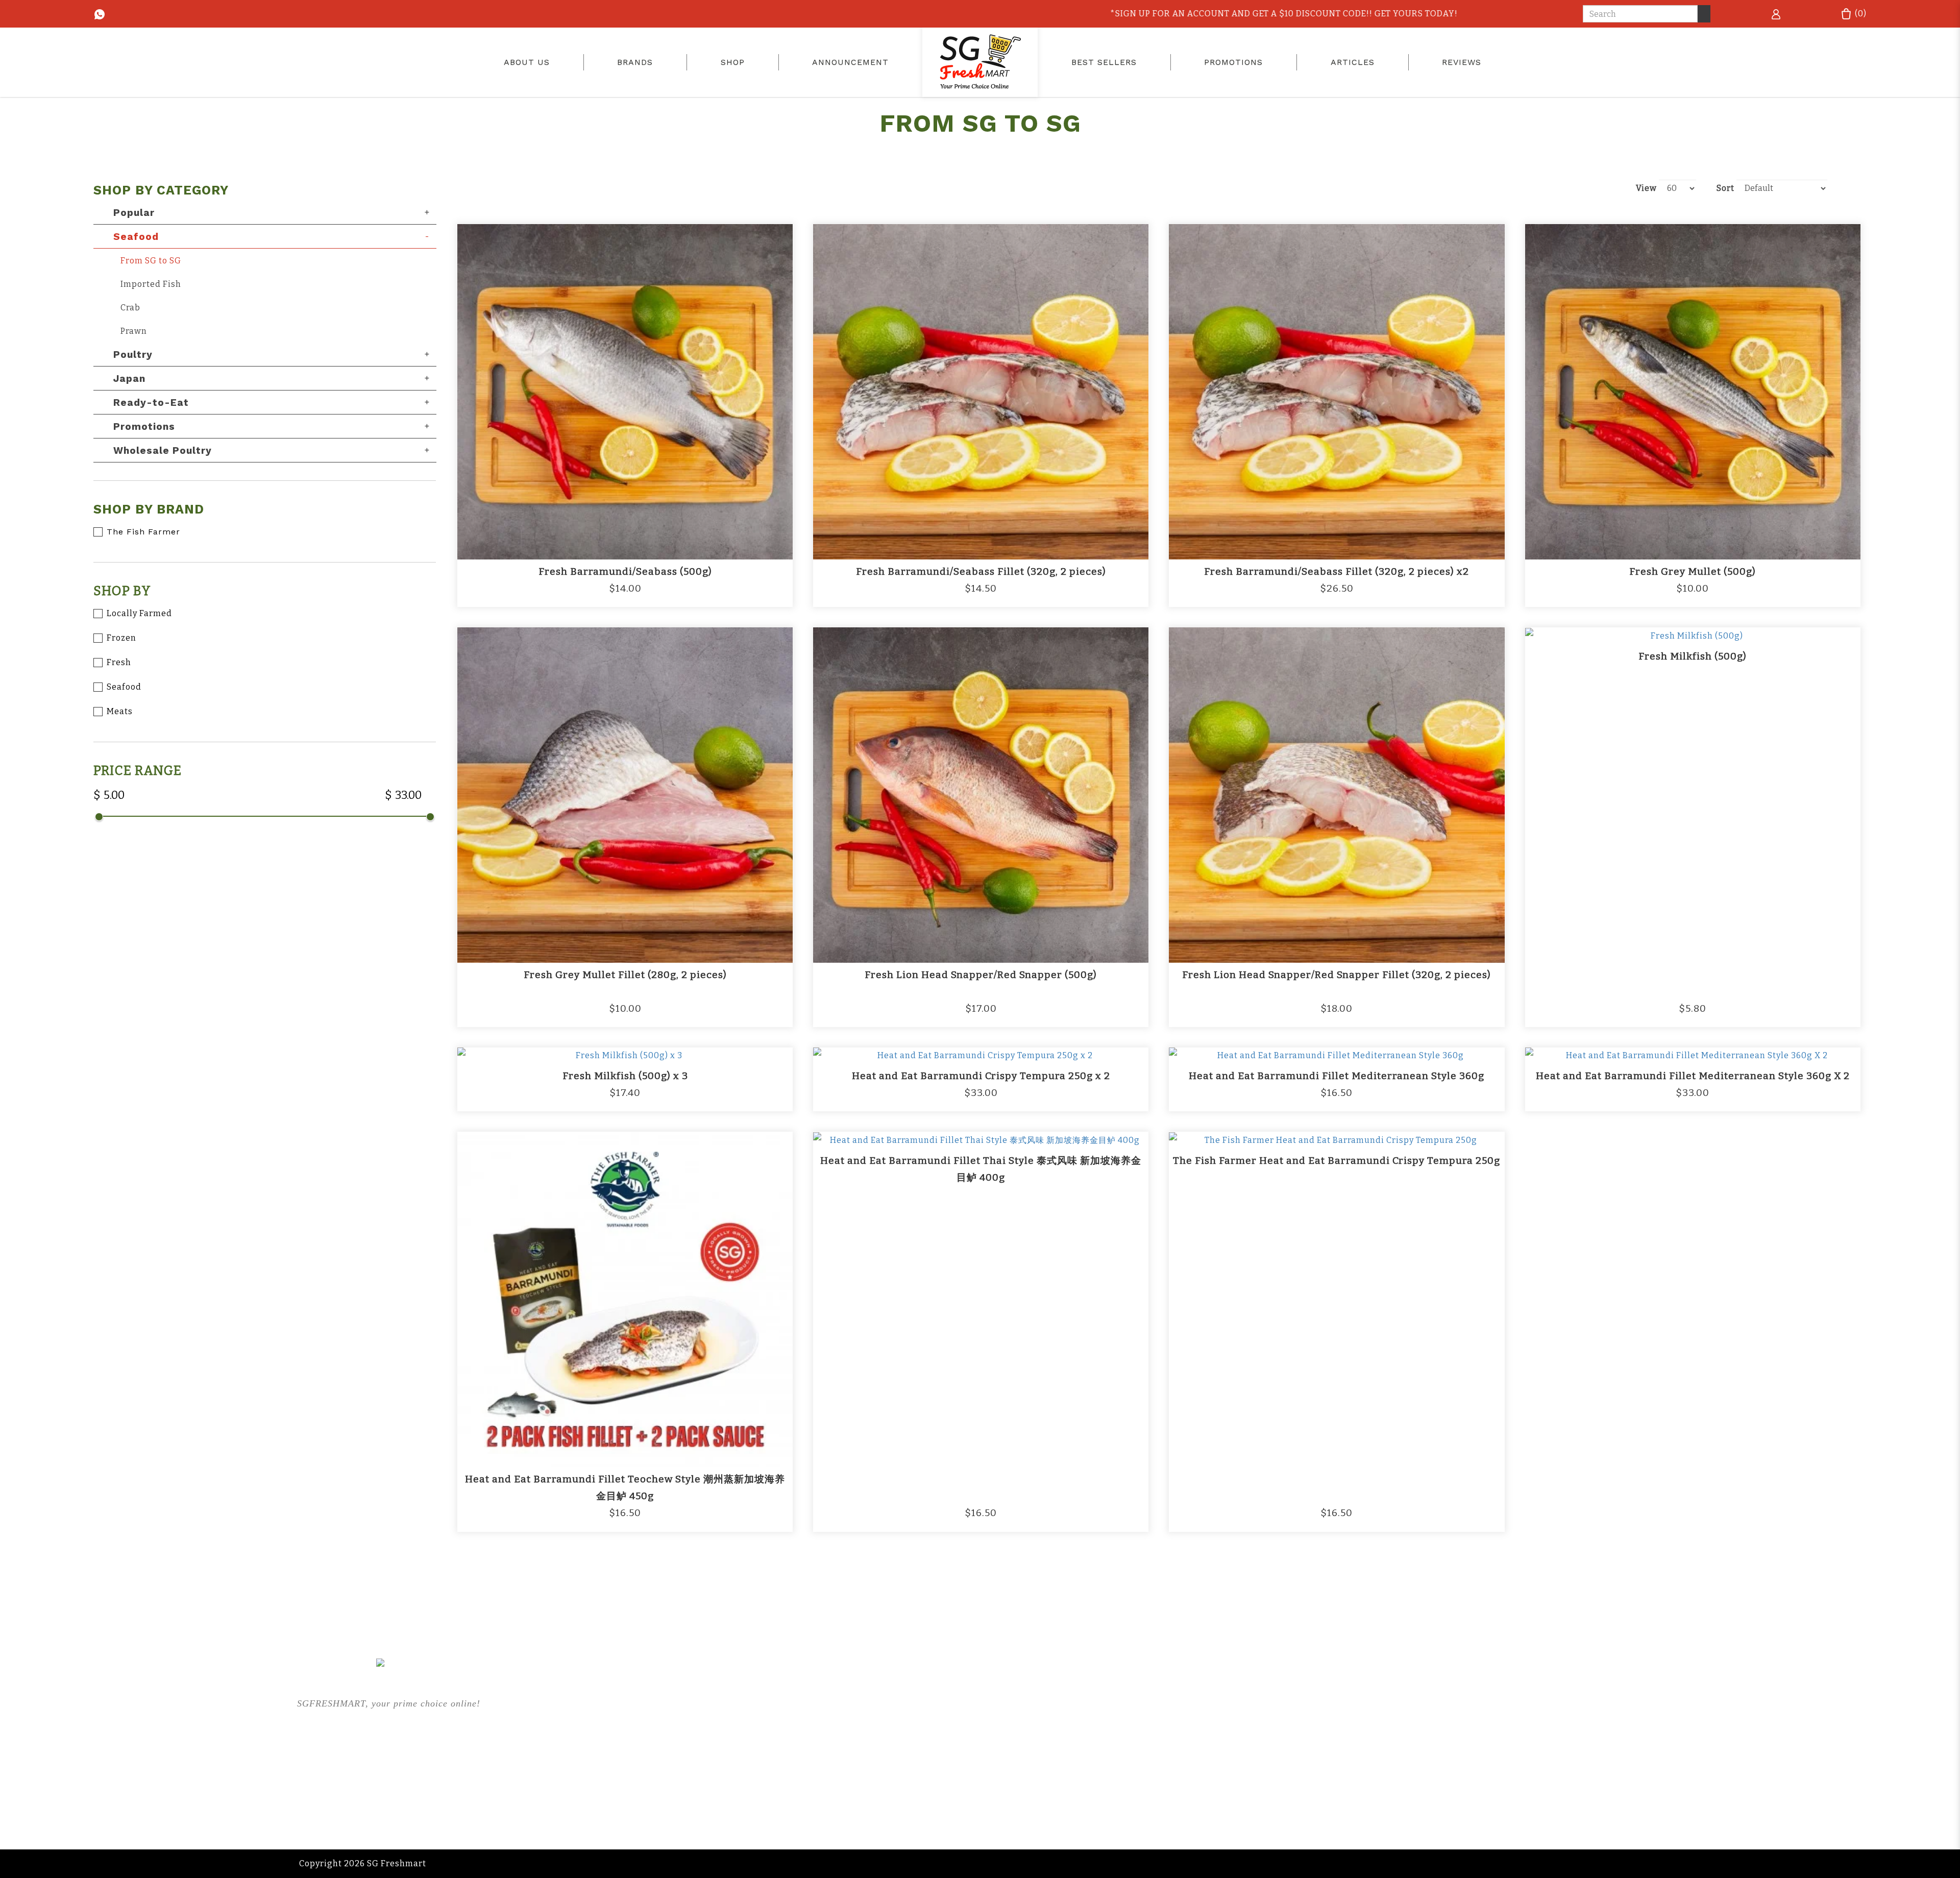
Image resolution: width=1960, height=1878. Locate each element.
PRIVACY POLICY (1214, 1739)
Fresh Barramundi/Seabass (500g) (625, 571)
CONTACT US (1206, 1760)
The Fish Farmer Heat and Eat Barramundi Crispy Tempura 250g (1337, 1161)
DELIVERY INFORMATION (1232, 1719)
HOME (603, 1699)
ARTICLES (905, 1719)
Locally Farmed (139, 613)
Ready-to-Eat (151, 403)
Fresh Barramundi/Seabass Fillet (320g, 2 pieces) (981, 571)
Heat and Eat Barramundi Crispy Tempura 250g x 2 (981, 1076)
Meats (120, 711)
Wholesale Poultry (163, 450)
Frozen (121, 638)
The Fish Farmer (143, 532)
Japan (129, 379)
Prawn (134, 331)
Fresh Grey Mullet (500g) (1693, 571)
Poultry (133, 355)
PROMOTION (911, 1699)
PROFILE (1196, 1699)
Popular (134, 213)
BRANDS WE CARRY (633, 1739)
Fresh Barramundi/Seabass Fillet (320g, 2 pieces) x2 (1337, 571)
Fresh (119, 662)
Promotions (144, 426)
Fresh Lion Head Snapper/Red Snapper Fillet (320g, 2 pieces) (1337, 975)
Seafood (136, 237)
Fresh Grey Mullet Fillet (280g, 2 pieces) (625, 975)
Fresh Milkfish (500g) (1693, 656)
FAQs (894, 1739)
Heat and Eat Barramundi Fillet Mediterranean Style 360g (1337, 1076)
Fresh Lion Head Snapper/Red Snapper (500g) (981, 975)
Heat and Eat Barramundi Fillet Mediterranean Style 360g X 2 (1693, 1076)
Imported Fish (151, 284)
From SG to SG (151, 261)
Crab (130, 308)
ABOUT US (612, 1719)
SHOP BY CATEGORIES (638, 1760)
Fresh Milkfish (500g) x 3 (625, 1076)
